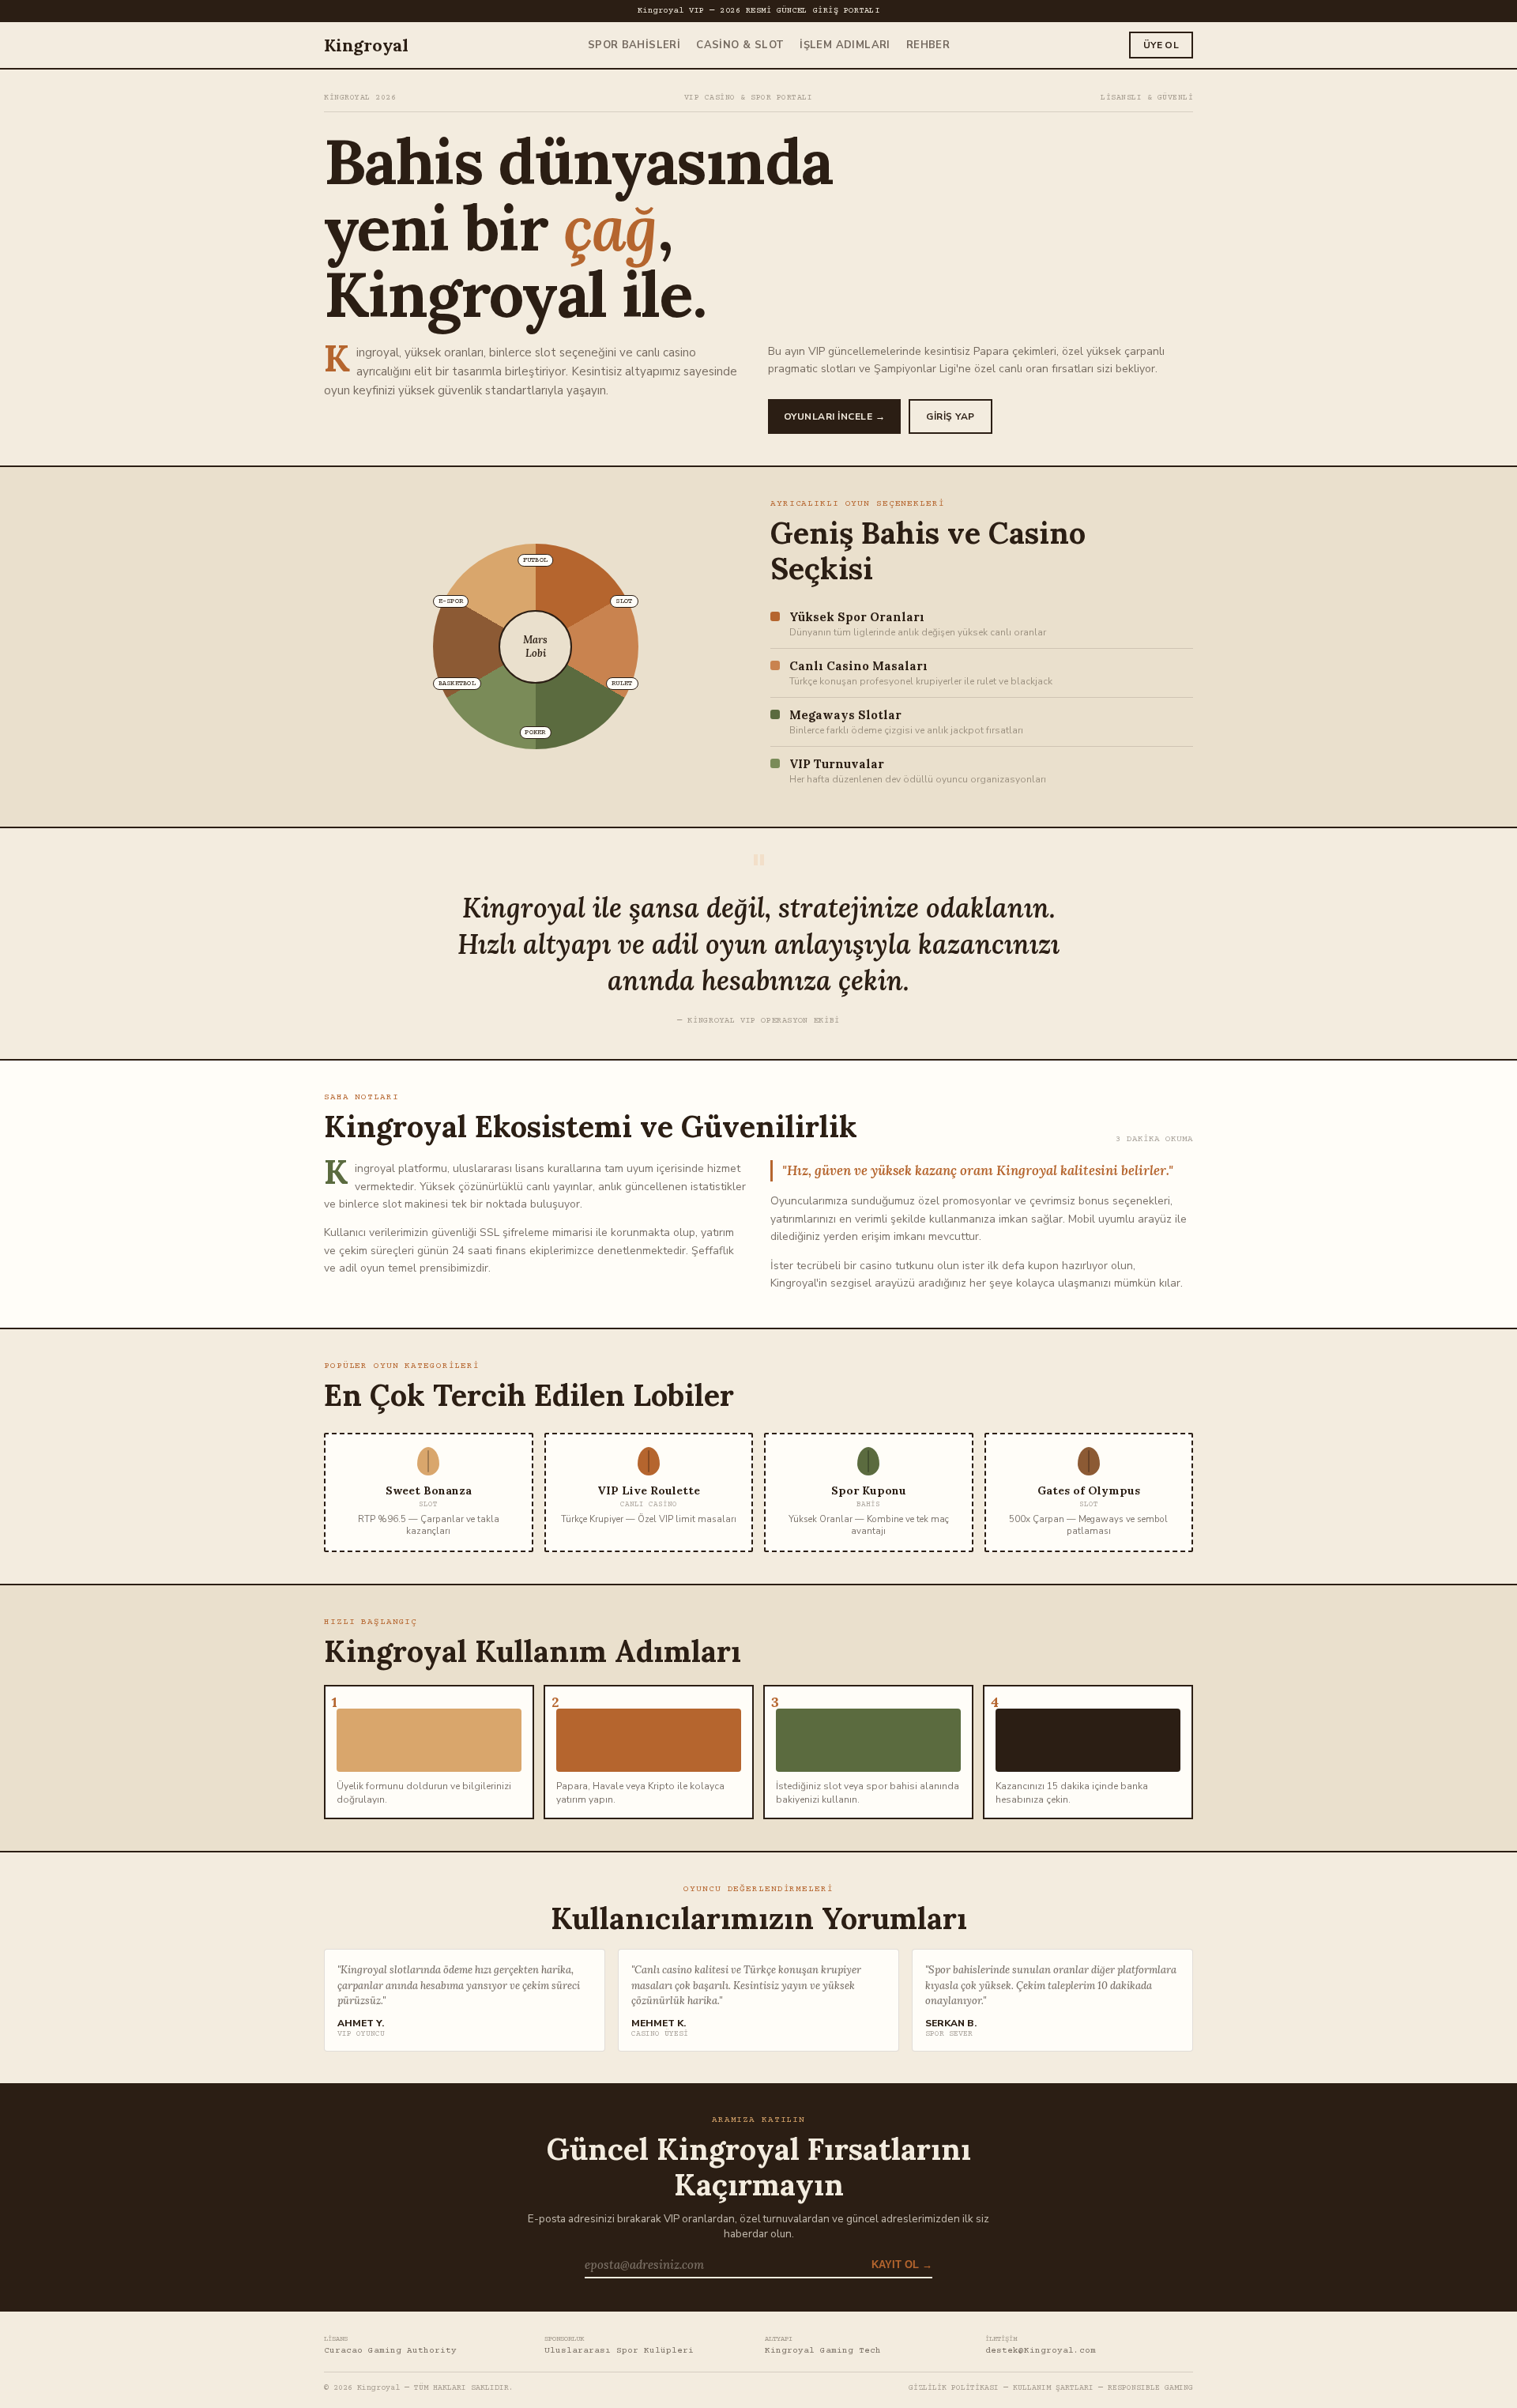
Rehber (928, 45)
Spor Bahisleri (634, 45)
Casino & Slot (740, 45)
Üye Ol (1161, 45)
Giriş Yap (950, 416)
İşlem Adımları (845, 45)
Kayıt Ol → (902, 2265)
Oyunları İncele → (834, 416)
